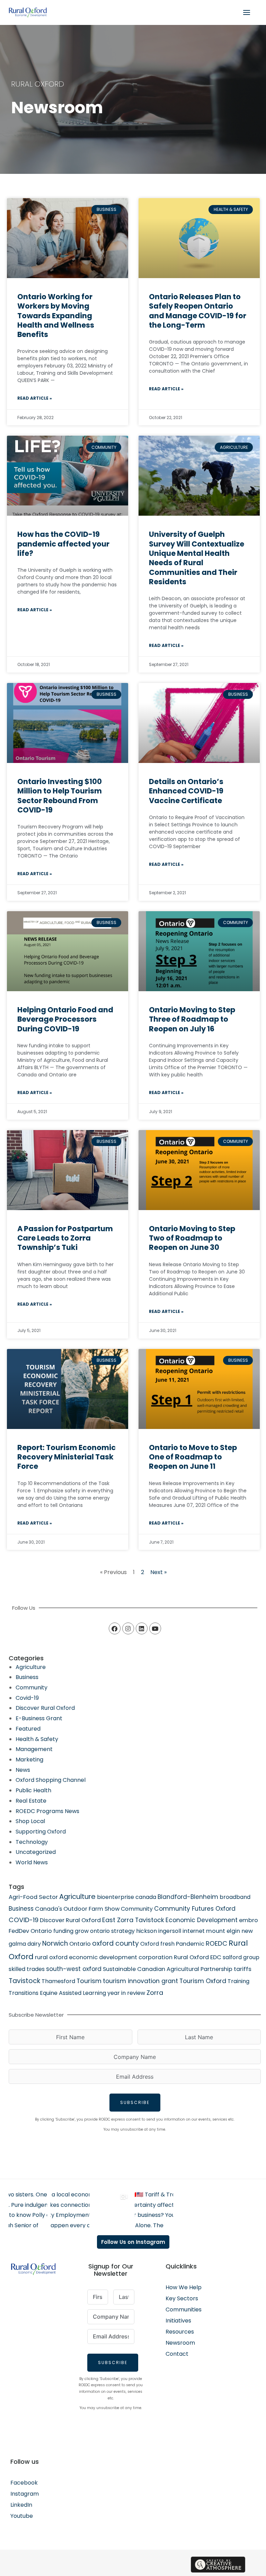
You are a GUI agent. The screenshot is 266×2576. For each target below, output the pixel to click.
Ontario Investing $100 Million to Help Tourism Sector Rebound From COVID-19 (60, 796)
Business (27, 1677)
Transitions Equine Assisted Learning (57, 1993)
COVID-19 (24, 1920)
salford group (241, 1957)
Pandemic (190, 1944)
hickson (147, 1931)
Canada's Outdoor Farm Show (77, 1909)
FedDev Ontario (30, 1931)
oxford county (116, 1943)
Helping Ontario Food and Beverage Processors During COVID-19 (65, 1019)
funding (63, 1931)
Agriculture (31, 1667)
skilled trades (27, 1969)
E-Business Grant (39, 1718)
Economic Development (202, 1920)
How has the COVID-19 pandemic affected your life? (63, 544)
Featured (28, 1729)
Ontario (80, 1944)
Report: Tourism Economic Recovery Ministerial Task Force (66, 1457)
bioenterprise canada (127, 1897)
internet (194, 1931)
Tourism (89, 1981)
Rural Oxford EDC (198, 1957)
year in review (126, 1993)
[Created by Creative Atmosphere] (218, 2565)
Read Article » (35, 398)
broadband (235, 1897)
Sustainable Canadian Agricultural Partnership (168, 1969)
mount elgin (223, 1931)
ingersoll (170, 1931)
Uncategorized (36, 1852)
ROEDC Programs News (47, 1811)
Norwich (55, 1943)
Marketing (29, 1760)
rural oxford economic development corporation (104, 1957)
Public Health (33, 1790)
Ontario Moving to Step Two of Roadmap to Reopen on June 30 (192, 1238)
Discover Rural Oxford (45, 1708)
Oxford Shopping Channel (51, 1780)
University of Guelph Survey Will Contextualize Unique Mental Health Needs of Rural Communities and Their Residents (197, 558)
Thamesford (58, 1981)
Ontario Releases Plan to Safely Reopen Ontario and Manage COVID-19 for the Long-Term (198, 311)
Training (238, 1981)
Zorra (155, 1993)
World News (32, 1862)
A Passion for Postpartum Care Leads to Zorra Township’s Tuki (65, 1238)
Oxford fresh (157, 1944)
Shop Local (30, 1821)
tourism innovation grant (140, 1981)
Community (32, 1687)
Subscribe (135, 2102)
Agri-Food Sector (33, 1897)
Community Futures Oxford (195, 1909)
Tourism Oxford (203, 1981)
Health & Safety (37, 1739)
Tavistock (24, 1981)
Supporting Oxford (41, 1832)
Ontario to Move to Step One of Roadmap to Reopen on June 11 (193, 1457)
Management (34, 1749)
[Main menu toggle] (247, 12)
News (23, 1770)
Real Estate (31, 1801)
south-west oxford (74, 1969)
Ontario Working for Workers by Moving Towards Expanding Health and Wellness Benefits (56, 316)
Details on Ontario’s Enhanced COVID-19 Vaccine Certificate (186, 791)
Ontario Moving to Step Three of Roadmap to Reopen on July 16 (192, 1019)
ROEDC (216, 1943)
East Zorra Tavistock (133, 1920)
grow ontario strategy (105, 1931)
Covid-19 (27, 1698)
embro (249, 1920)
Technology (32, 1842)
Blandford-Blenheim (188, 1897)
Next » (158, 1572)
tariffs (243, 1969)
